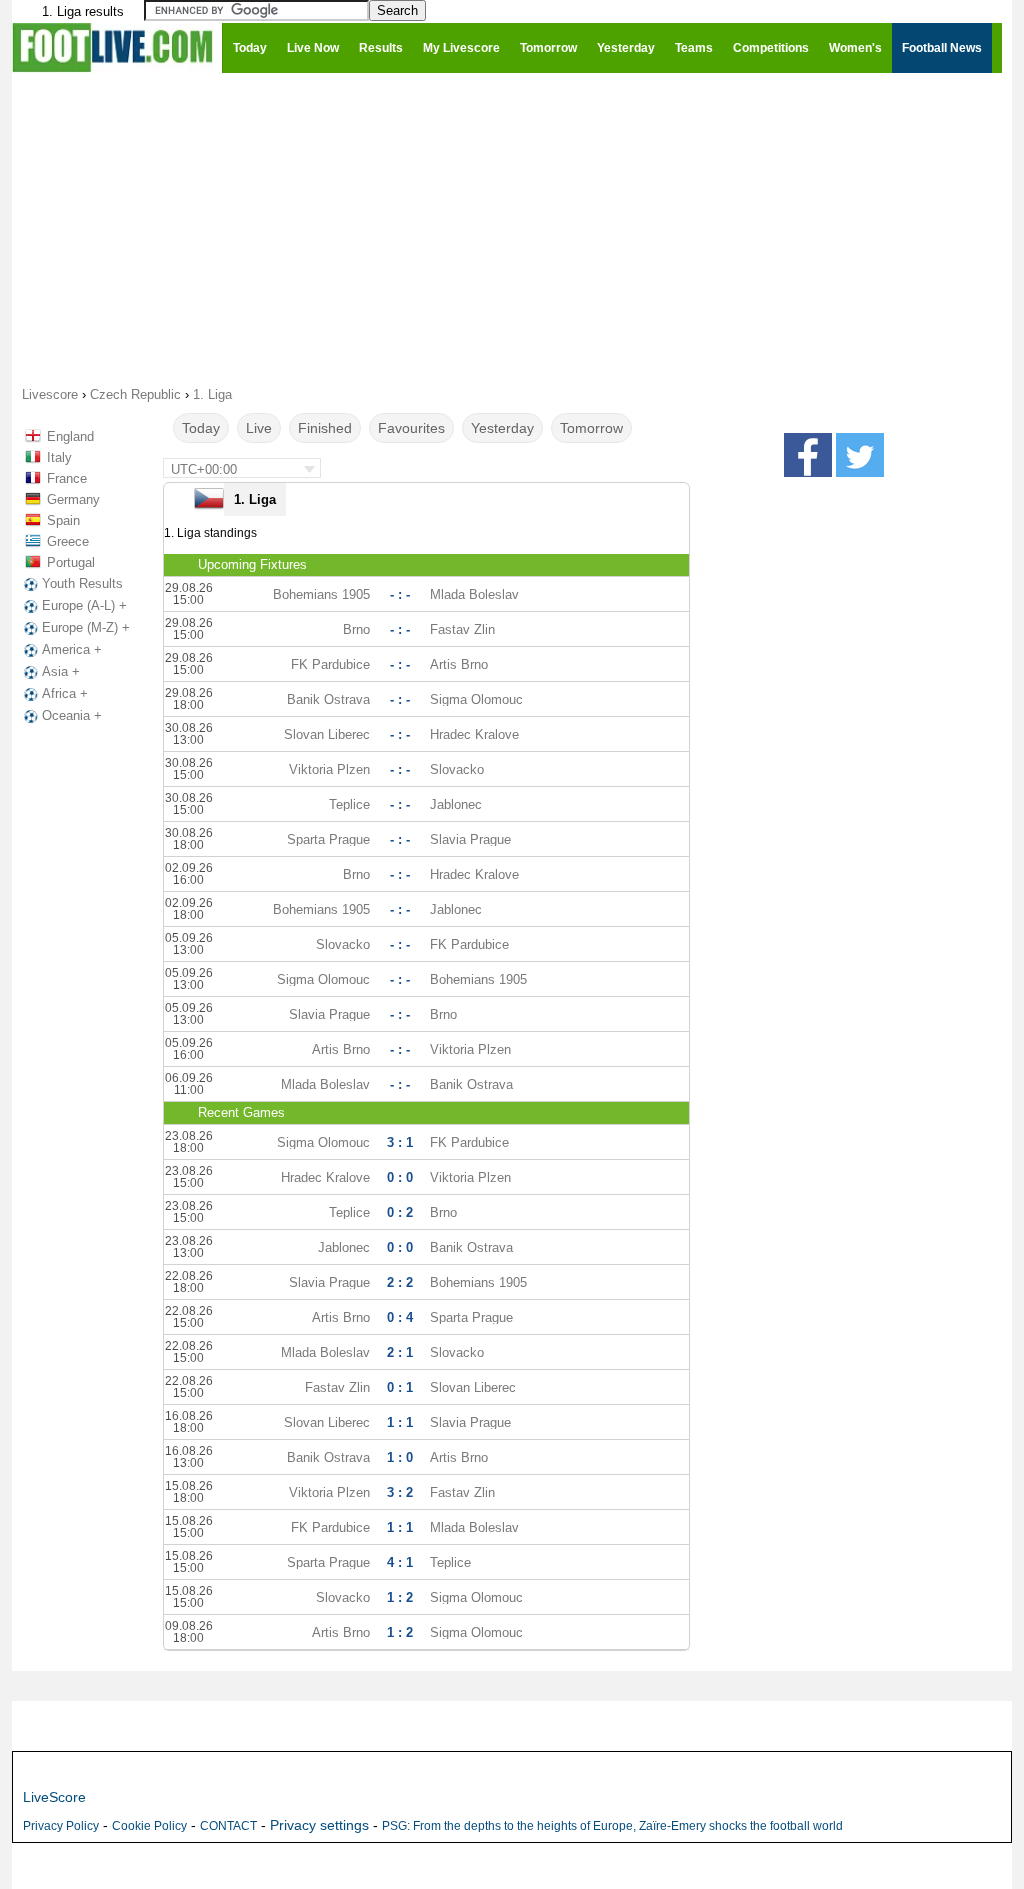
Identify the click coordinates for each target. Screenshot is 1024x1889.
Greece (68, 541)
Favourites (411, 428)
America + (72, 649)
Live (259, 428)
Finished (325, 428)
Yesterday (502, 428)
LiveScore (54, 1797)
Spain (63, 520)
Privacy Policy (61, 1826)
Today (201, 428)
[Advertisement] (512, 228)
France (67, 478)
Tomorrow (591, 428)
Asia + (61, 671)
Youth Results (82, 583)
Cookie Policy (149, 1826)
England (70, 436)
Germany (73, 499)
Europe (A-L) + (84, 605)
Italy (59, 457)
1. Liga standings (210, 533)
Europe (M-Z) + (86, 627)
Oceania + (72, 715)
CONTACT (228, 1826)
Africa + (65, 693)
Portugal (71, 562)
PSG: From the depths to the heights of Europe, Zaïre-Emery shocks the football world (612, 1826)
